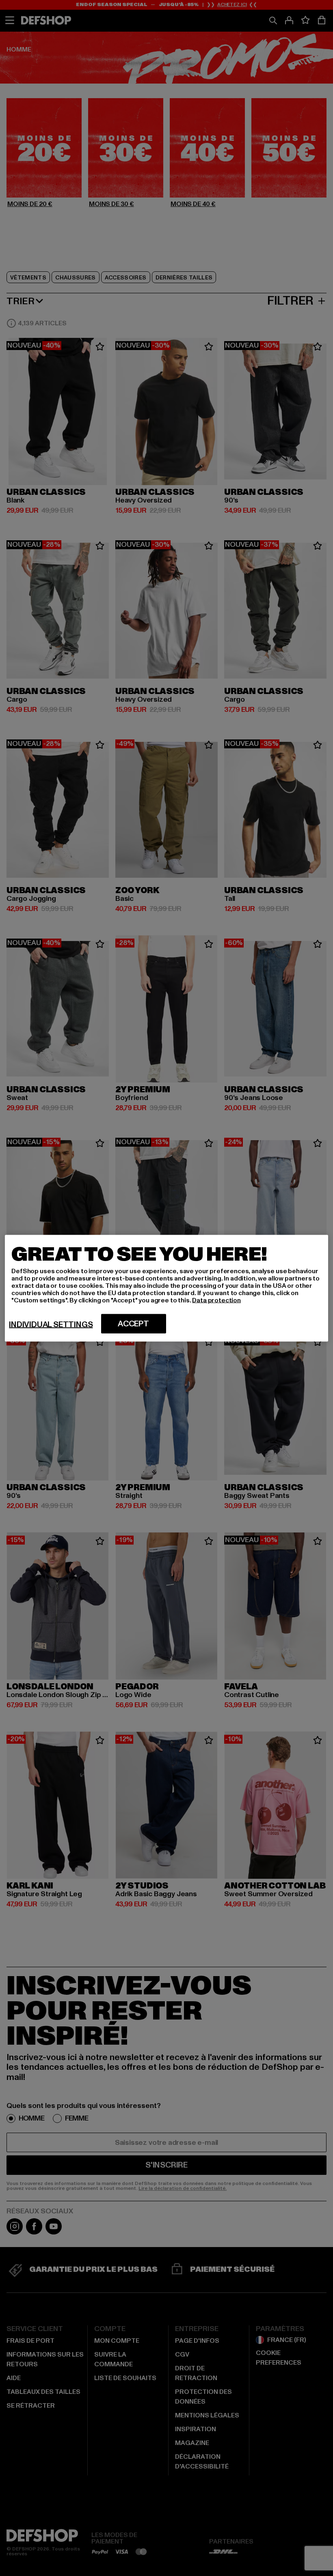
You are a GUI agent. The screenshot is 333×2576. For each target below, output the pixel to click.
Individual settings (51, 1324)
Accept (133, 1323)
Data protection (216, 1300)
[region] (166, 1288)
